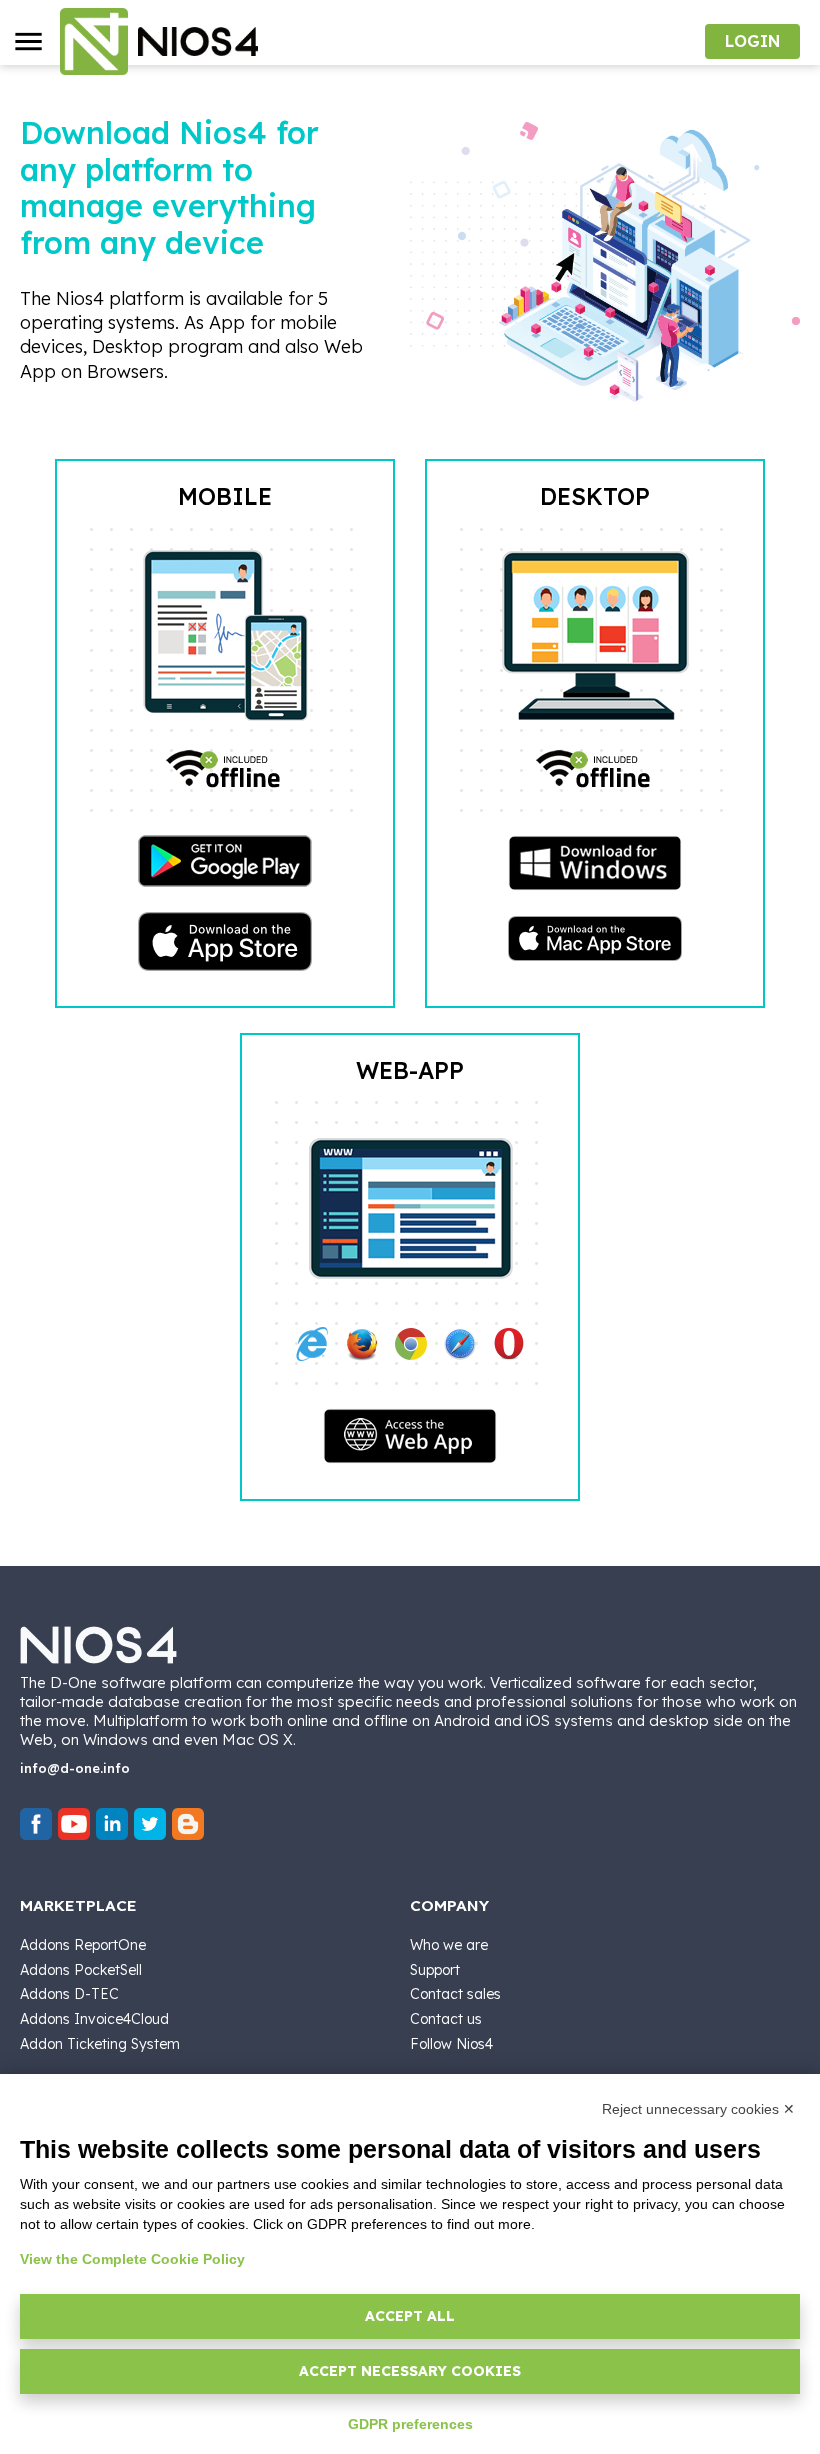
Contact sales (455, 1994)
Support (435, 1970)
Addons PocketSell (81, 1970)
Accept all (410, 2316)
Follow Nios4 (451, 2044)
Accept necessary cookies (410, 2371)
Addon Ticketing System (100, 2044)
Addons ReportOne (83, 1945)
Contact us (446, 2019)
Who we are (449, 1945)
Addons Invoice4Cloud (94, 2019)
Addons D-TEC (69, 1994)
